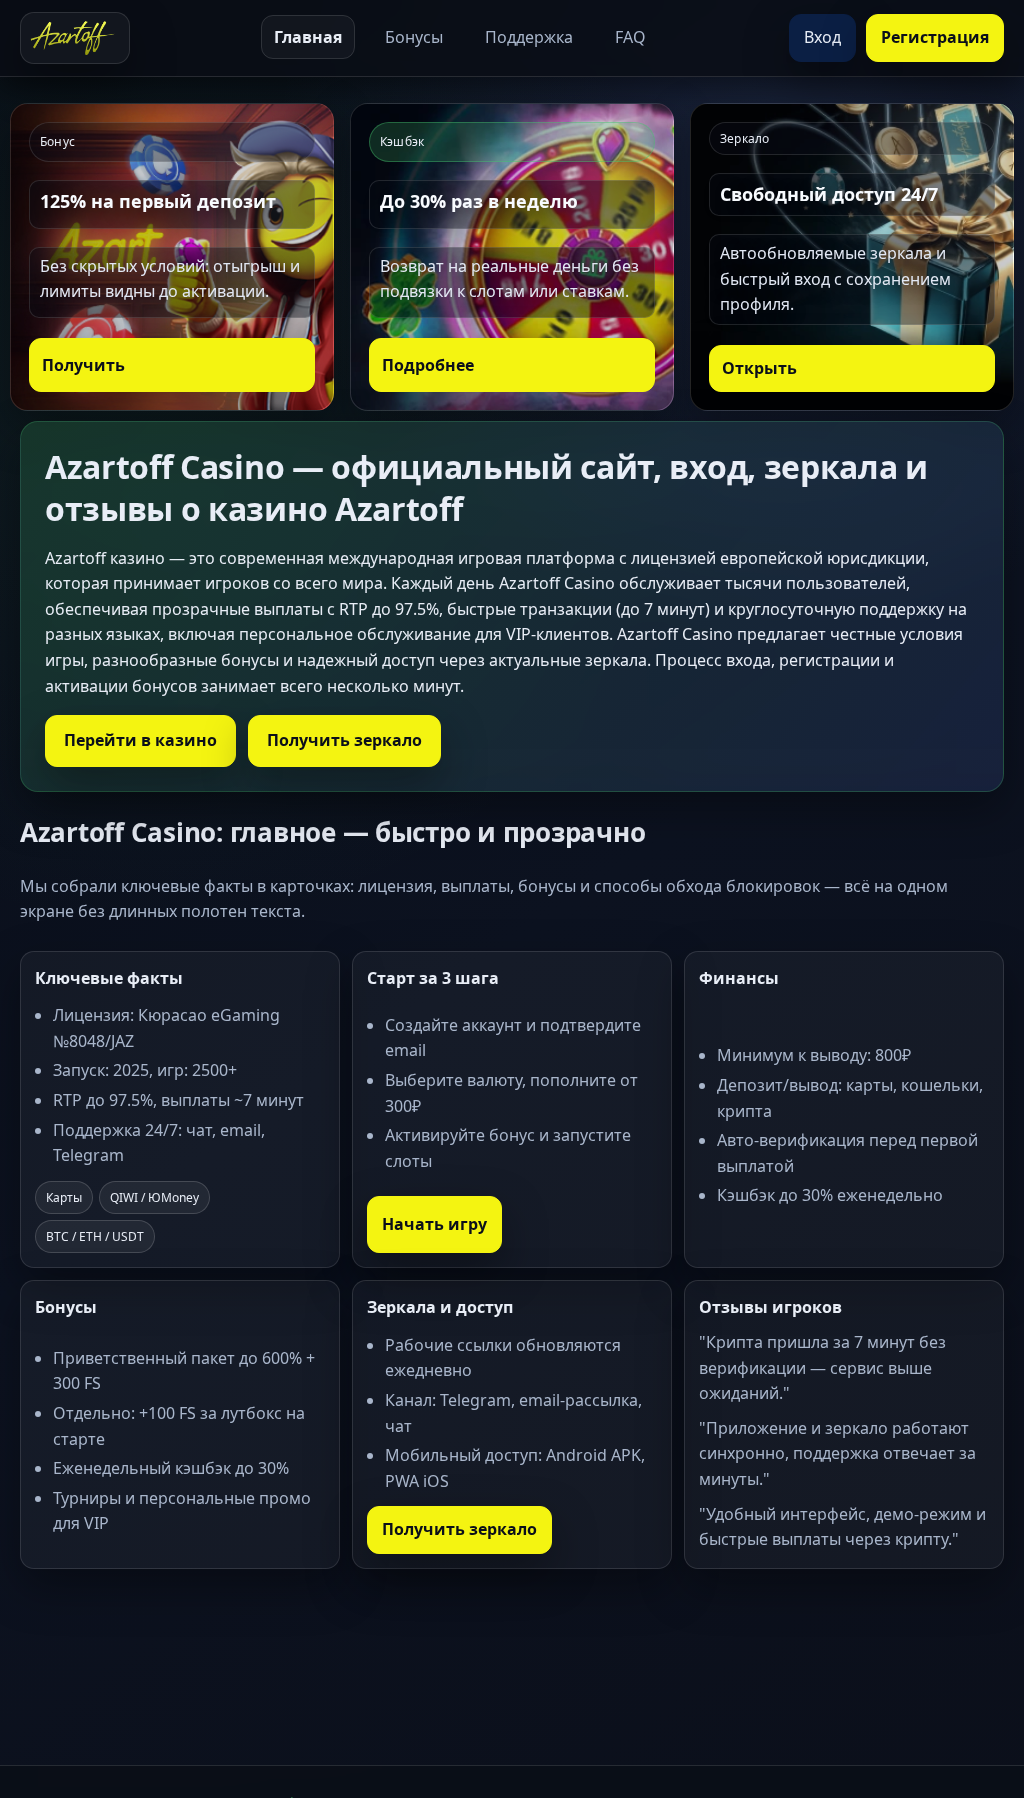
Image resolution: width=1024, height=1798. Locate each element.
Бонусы (414, 37)
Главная (308, 37)
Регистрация (935, 37)
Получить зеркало (344, 740)
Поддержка (529, 37)
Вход (822, 37)
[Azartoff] (75, 38)
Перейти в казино (140, 740)
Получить (83, 365)
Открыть (759, 368)
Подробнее (428, 365)
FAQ (630, 37)
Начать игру (434, 1224)
